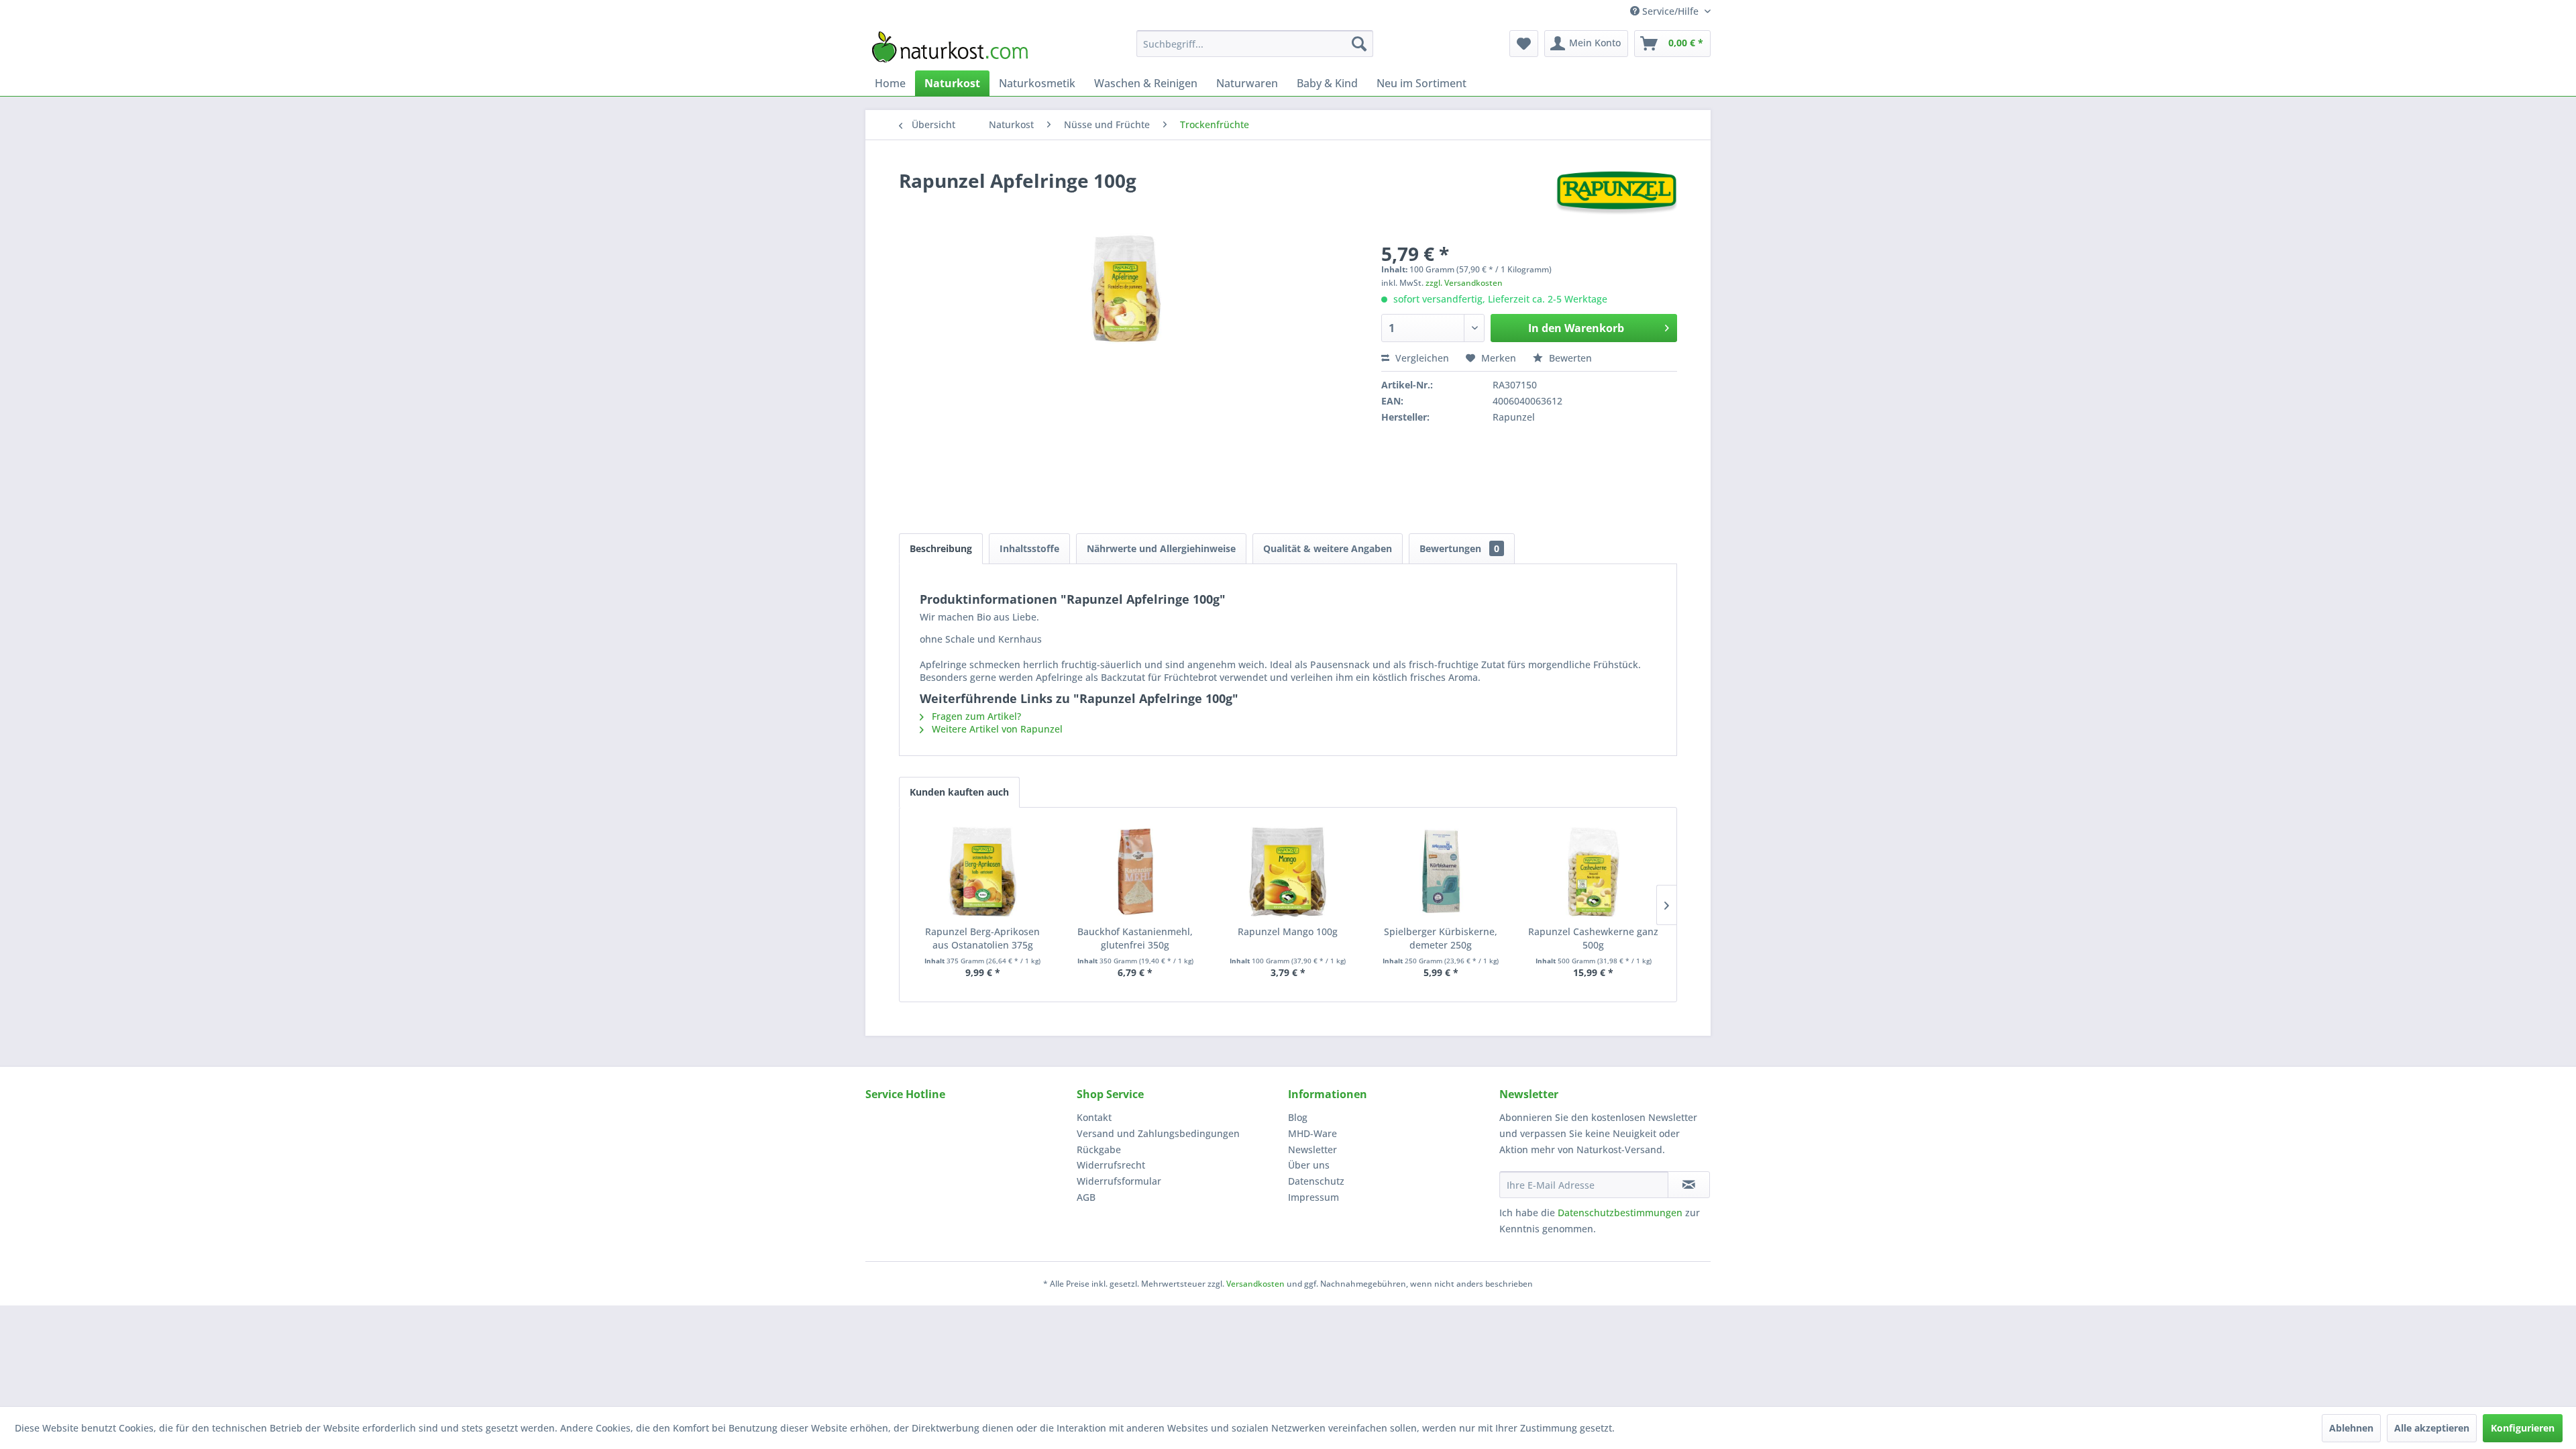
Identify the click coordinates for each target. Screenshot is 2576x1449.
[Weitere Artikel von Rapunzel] (1616, 194)
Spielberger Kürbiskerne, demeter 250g (1441, 938)
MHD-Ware (1312, 1133)
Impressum (1313, 1197)
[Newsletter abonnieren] (1689, 1185)
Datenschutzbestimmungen (1620, 1213)
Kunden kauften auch (959, 792)
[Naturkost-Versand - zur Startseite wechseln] (950, 47)
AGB (1086, 1197)
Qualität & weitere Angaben (1328, 548)
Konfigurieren (2523, 1428)
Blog (1298, 1117)
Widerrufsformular (1119, 1181)
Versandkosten (1255, 1284)
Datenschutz (1316, 1181)
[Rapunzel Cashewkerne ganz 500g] (1593, 871)
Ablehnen (2351, 1428)
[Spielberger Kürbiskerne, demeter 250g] (1441, 871)
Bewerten (1569, 358)
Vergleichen (1421, 358)
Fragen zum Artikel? (975, 716)
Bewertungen (1459, 548)
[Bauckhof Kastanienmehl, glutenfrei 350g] (1136, 871)
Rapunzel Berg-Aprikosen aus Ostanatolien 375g (982, 938)
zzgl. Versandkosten (1464, 283)
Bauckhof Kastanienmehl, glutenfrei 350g (1135, 938)
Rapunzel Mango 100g (1288, 931)
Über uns (1309, 1165)
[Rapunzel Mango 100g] (1288, 871)
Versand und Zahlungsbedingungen (1158, 1133)
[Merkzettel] (1524, 44)
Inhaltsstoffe (1029, 548)
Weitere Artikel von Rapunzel (996, 729)
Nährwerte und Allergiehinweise (1161, 548)
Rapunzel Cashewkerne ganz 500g (1593, 938)
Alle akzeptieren (2432, 1428)
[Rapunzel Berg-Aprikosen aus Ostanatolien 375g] (983, 871)
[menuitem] (1255, 44)
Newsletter (1312, 1149)
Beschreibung (941, 548)
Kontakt (1094, 1117)
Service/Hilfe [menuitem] (1670, 11)
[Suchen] (1359, 44)
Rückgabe (1099, 1149)
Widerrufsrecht (1111, 1165)
